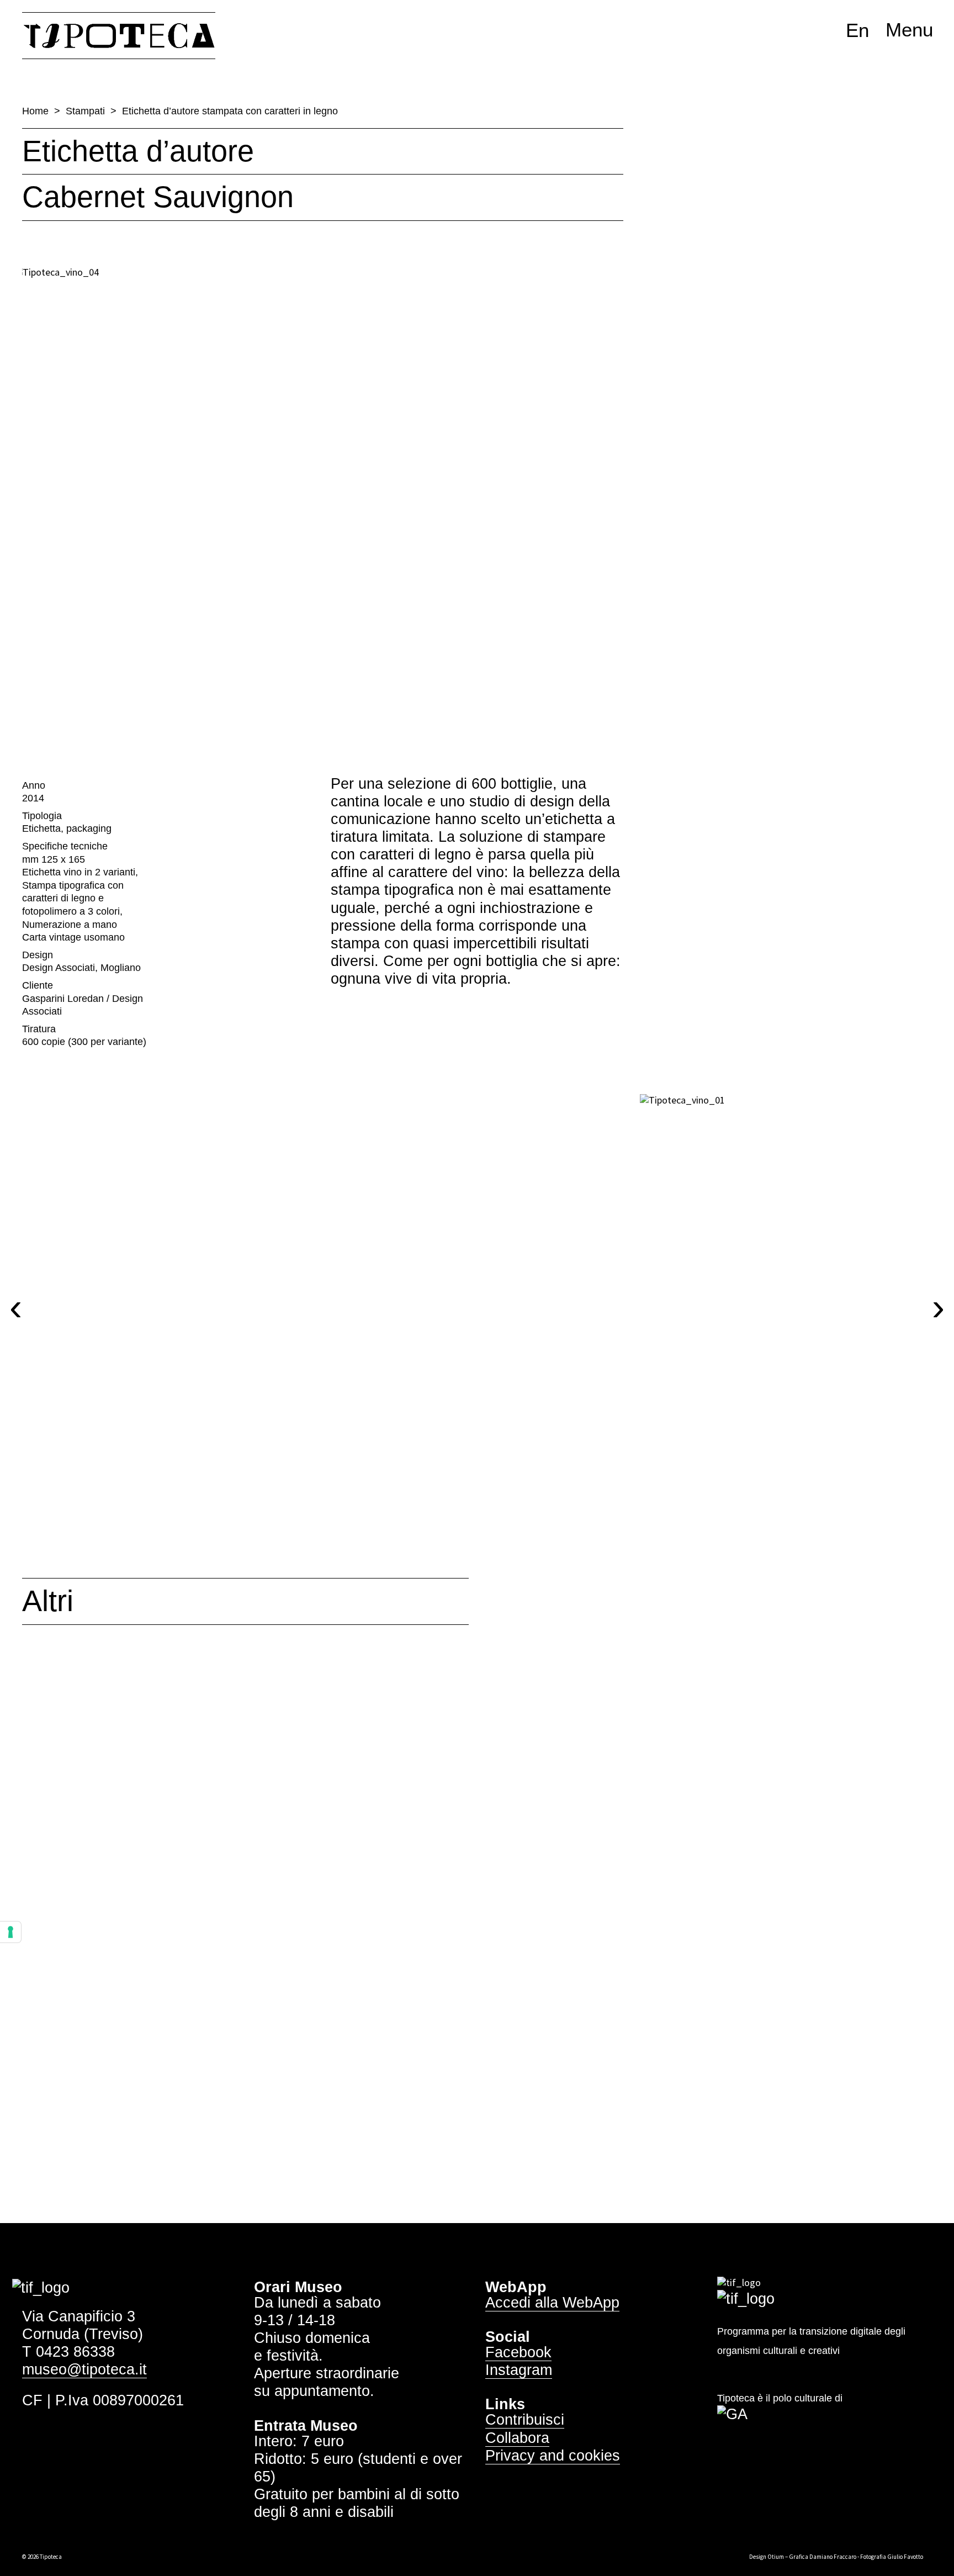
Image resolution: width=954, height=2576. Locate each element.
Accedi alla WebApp (552, 2303)
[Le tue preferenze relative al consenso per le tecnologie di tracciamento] (10, 1932)
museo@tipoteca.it (84, 2369)
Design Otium (767, 2557)
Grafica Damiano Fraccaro (823, 2557)
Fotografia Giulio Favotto (892, 2557)
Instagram (519, 2370)
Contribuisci (525, 2420)
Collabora (517, 2438)
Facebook (518, 2352)
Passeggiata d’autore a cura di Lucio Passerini (157, 1966)
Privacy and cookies (553, 2456)
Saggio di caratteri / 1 (460, 1933)
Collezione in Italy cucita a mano (742, 1949)
